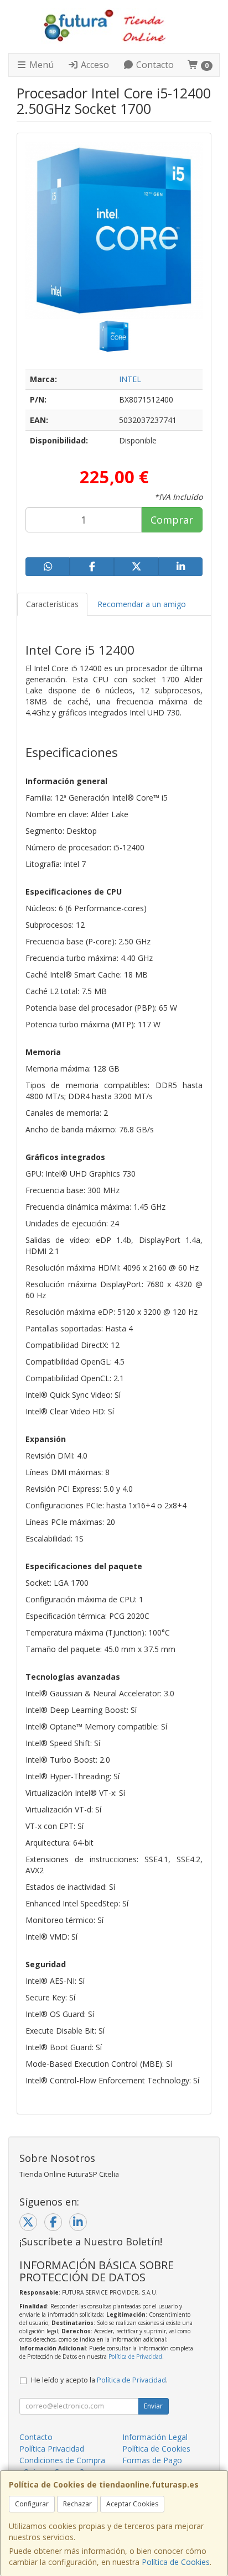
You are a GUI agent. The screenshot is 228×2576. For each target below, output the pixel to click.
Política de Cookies (176, 2562)
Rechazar (77, 2504)
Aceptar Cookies (132, 2504)
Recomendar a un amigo (142, 604)
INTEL (130, 379)
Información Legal (155, 2437)
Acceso (94, 65)
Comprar (172, 520)
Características (52, 604)
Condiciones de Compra (62, 2460)
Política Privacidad (52, 2449)
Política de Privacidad (135, 2356)
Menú (40, 65)
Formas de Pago (152, 2460)
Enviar (153, 2406)
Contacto (154, 65)
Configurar (32, 2504)
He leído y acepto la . (99, 2380)
